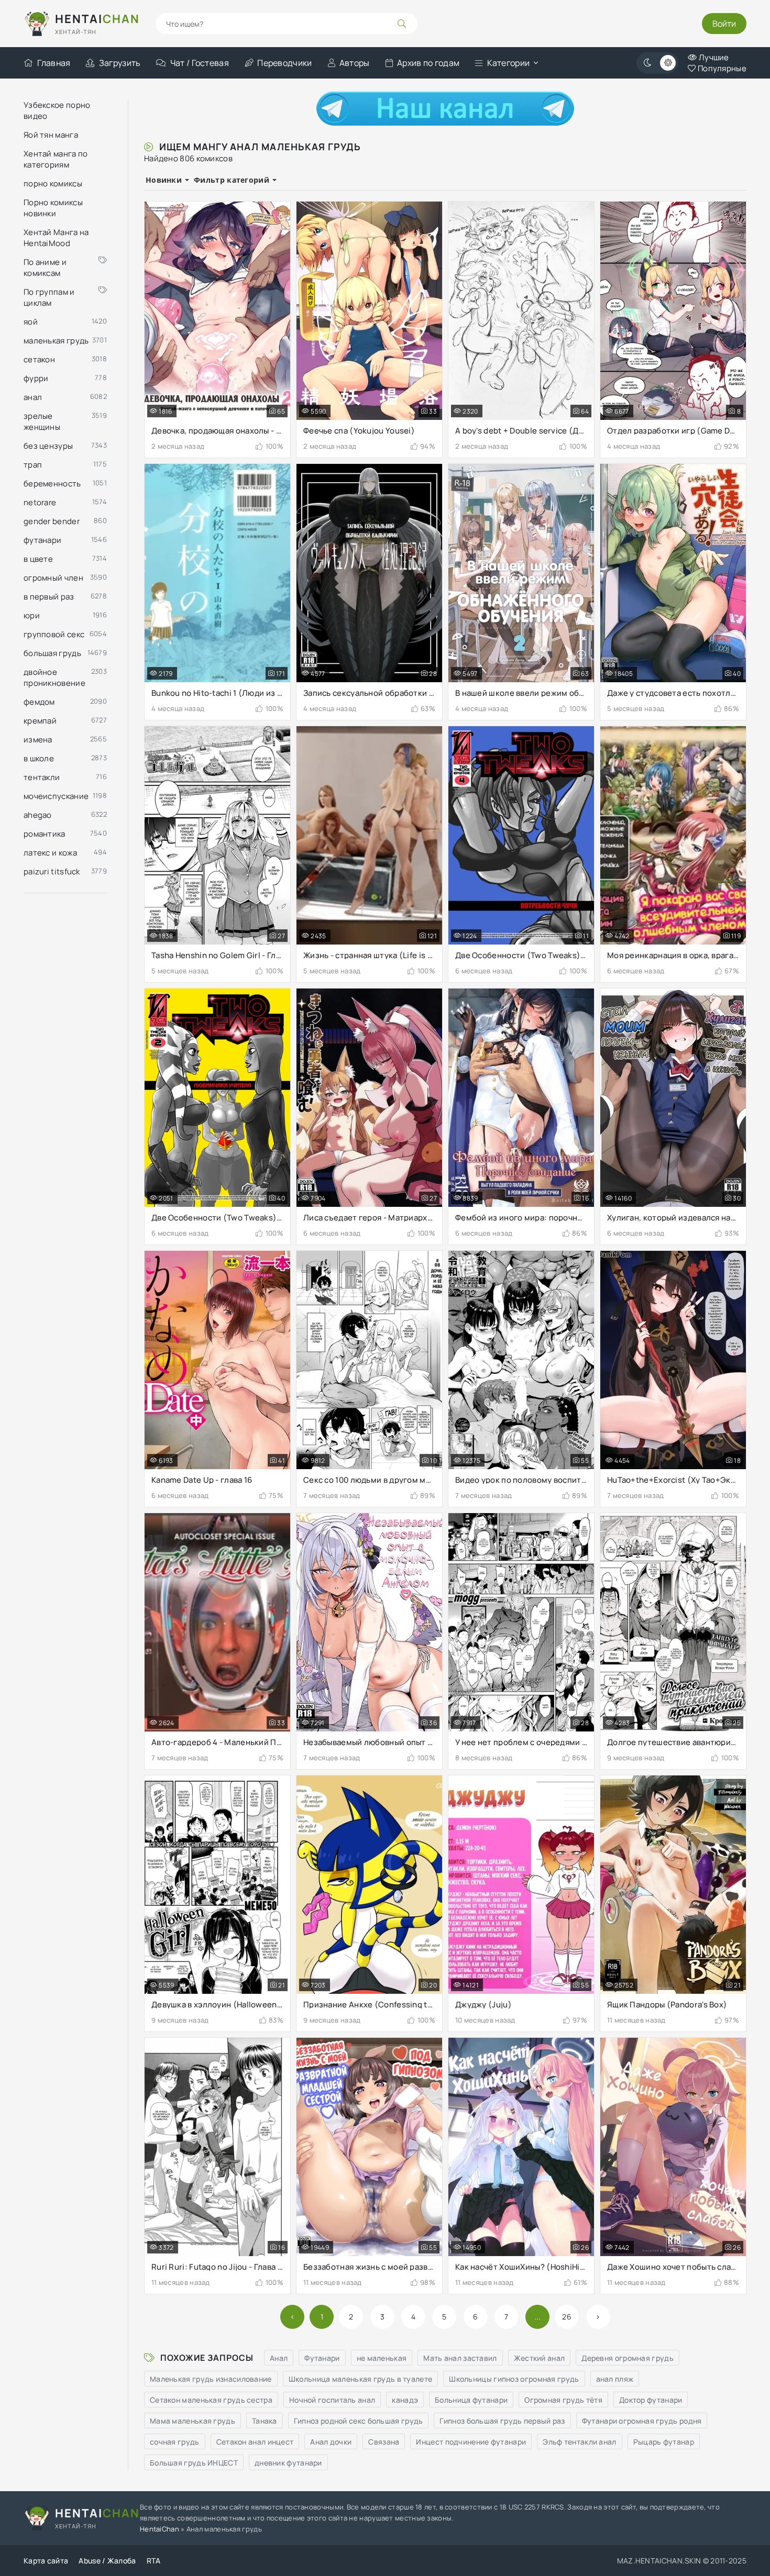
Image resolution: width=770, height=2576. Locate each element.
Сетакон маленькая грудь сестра (211, 2400)
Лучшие (713, 57)
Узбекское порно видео (57, 110)
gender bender (52, 521)
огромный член (53, 578)
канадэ (405, 2400)
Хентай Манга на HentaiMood (56, 238)
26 (567, 2317)
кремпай (40, 721)
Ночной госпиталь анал (332, 2400)
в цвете (38, 559)
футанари (42, 540)
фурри (36, 378)
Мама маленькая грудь (192, 2421)
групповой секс (54, 634)
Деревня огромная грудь (628, 2358)
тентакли (42, 777)
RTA (154, 2561)
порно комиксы (53, 184)
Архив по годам (428, 63)
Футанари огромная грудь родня (642, 2421)
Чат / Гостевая (200, 63)
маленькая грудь (56, 341)
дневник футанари (288, 2463)
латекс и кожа (50, 853)
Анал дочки (331, 2442)
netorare (40, 502)
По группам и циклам (49, 297)
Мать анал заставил (460, 2358)
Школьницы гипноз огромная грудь (514, 2379)
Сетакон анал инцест (255, 2442)
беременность (52, 484)
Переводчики (284, 63)
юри (32, 615)
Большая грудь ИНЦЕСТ (194, 2463)
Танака (265, 2421)
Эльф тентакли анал (579, 2442)
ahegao (38, 815)
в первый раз (49, 597)
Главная (54, 63)
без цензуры (48, 446)
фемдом (39, 702)
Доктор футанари (651, 2400)
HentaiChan (159, 2529)
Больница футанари (471, 2400)
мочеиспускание (56, 796)
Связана (384, 2442)
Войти (724, 24)
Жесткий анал (540, 2358)
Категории (509, 63)
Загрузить (120, 63)
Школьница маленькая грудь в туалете (361, 2379)
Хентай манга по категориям (56, 159)
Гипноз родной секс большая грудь (359, 2421)
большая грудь (52, 653)
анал (33, 397)
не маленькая (382, 2358)
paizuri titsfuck (52, 871)
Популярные (721, 68)
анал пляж (615, 2379)
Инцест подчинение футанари (471, 2442)
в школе (39, 758)
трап (33, 465)
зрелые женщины (42, 421)
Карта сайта (46, 2561)
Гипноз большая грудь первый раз (502, 2421)
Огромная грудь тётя (563, 2400)
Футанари (322, 2358)
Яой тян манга (51, 135)
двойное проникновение (54, 678)
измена (38, 740)
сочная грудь (175, 2442)
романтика (45, 834)
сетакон (39, 359)
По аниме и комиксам (45, 268)
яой (31, 322)
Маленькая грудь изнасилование (211, 2379)
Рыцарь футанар (664, 2442)
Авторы (355, 63)
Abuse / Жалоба (107, 2561)
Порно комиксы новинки (53, 208)
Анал (279, 2358)
